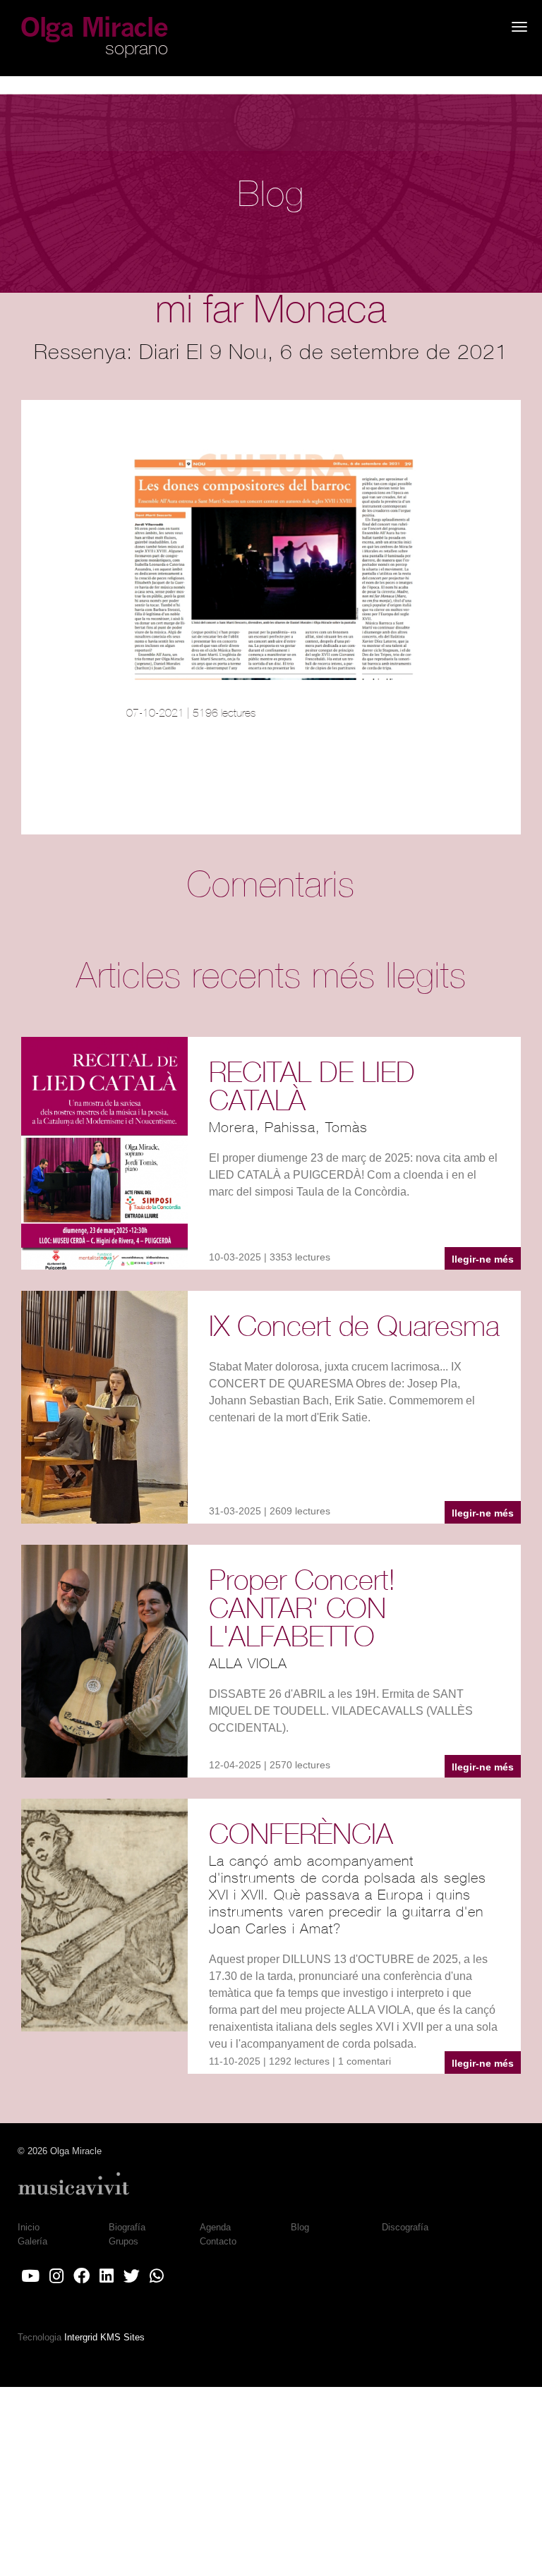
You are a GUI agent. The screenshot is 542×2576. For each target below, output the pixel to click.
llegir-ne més (483, 1259)
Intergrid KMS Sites (104, 2337)
